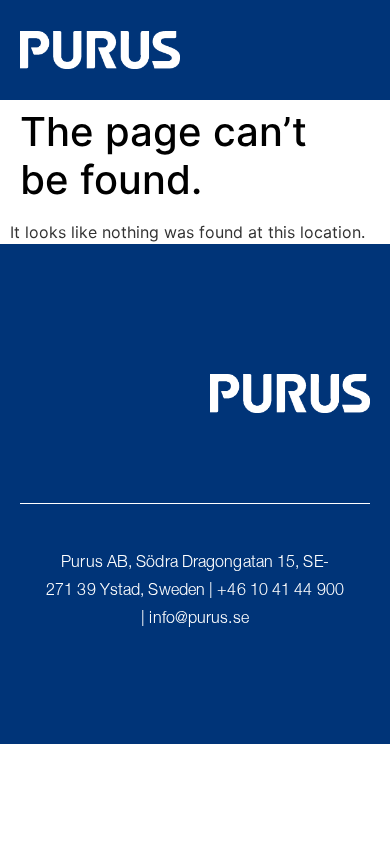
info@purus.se (198, 620)
